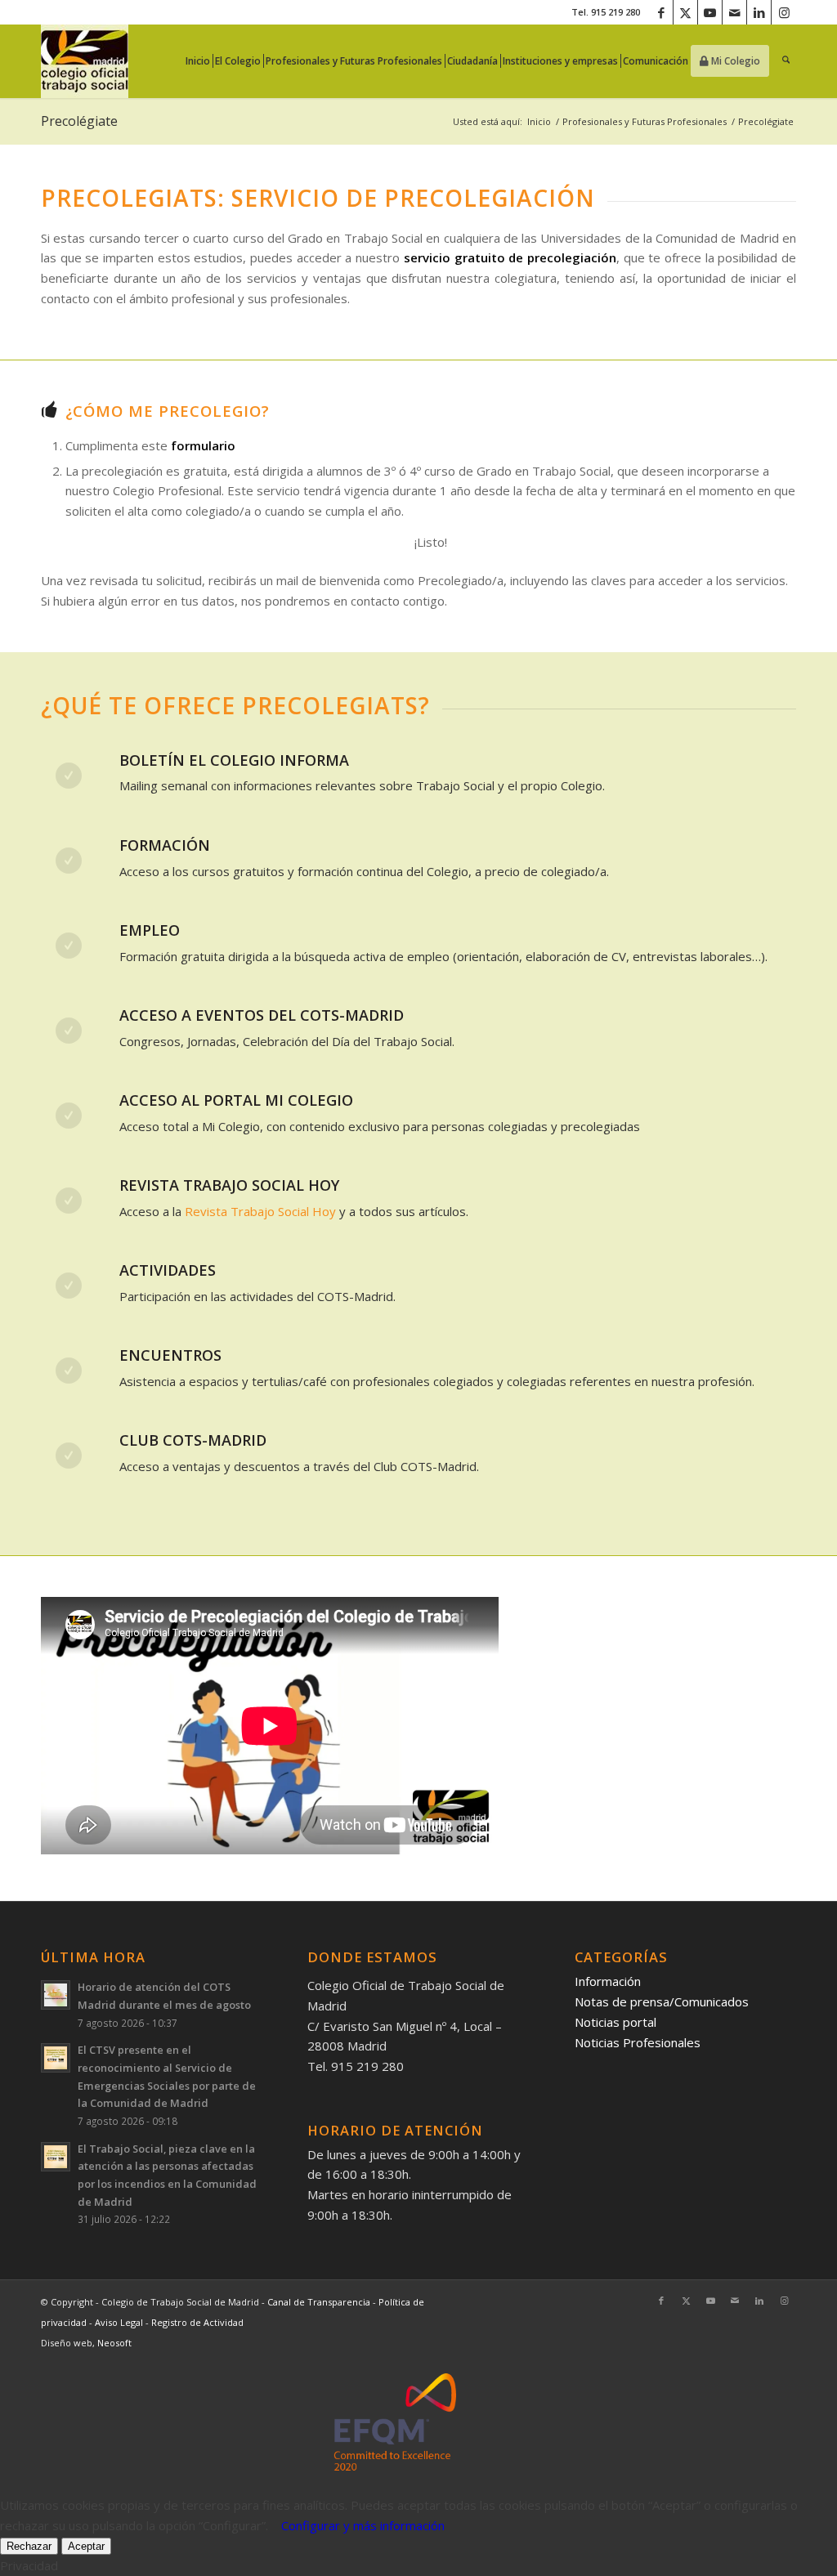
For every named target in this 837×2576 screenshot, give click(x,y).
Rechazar (29, 2546)
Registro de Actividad (197, 2322)
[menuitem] (202, 61)
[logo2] (85, 61)
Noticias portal (615, 2022)
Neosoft (114, 2343)
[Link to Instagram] (784, 12)
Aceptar (86, 2546)
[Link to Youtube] (710, 12)
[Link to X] (685, 12)
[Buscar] (786, 61)
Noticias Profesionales (638, 2042)
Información (608, 1981)
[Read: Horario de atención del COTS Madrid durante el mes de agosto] (56, 1995)
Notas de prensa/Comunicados (662, 2001)
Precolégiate (79, 121)
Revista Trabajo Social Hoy (260, 1211)
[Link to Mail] (734, 12)
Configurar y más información (363, 2525)
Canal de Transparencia (319, 2302)
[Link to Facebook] (661, 12)
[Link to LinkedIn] (759, 12)
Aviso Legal (120, 2322)
